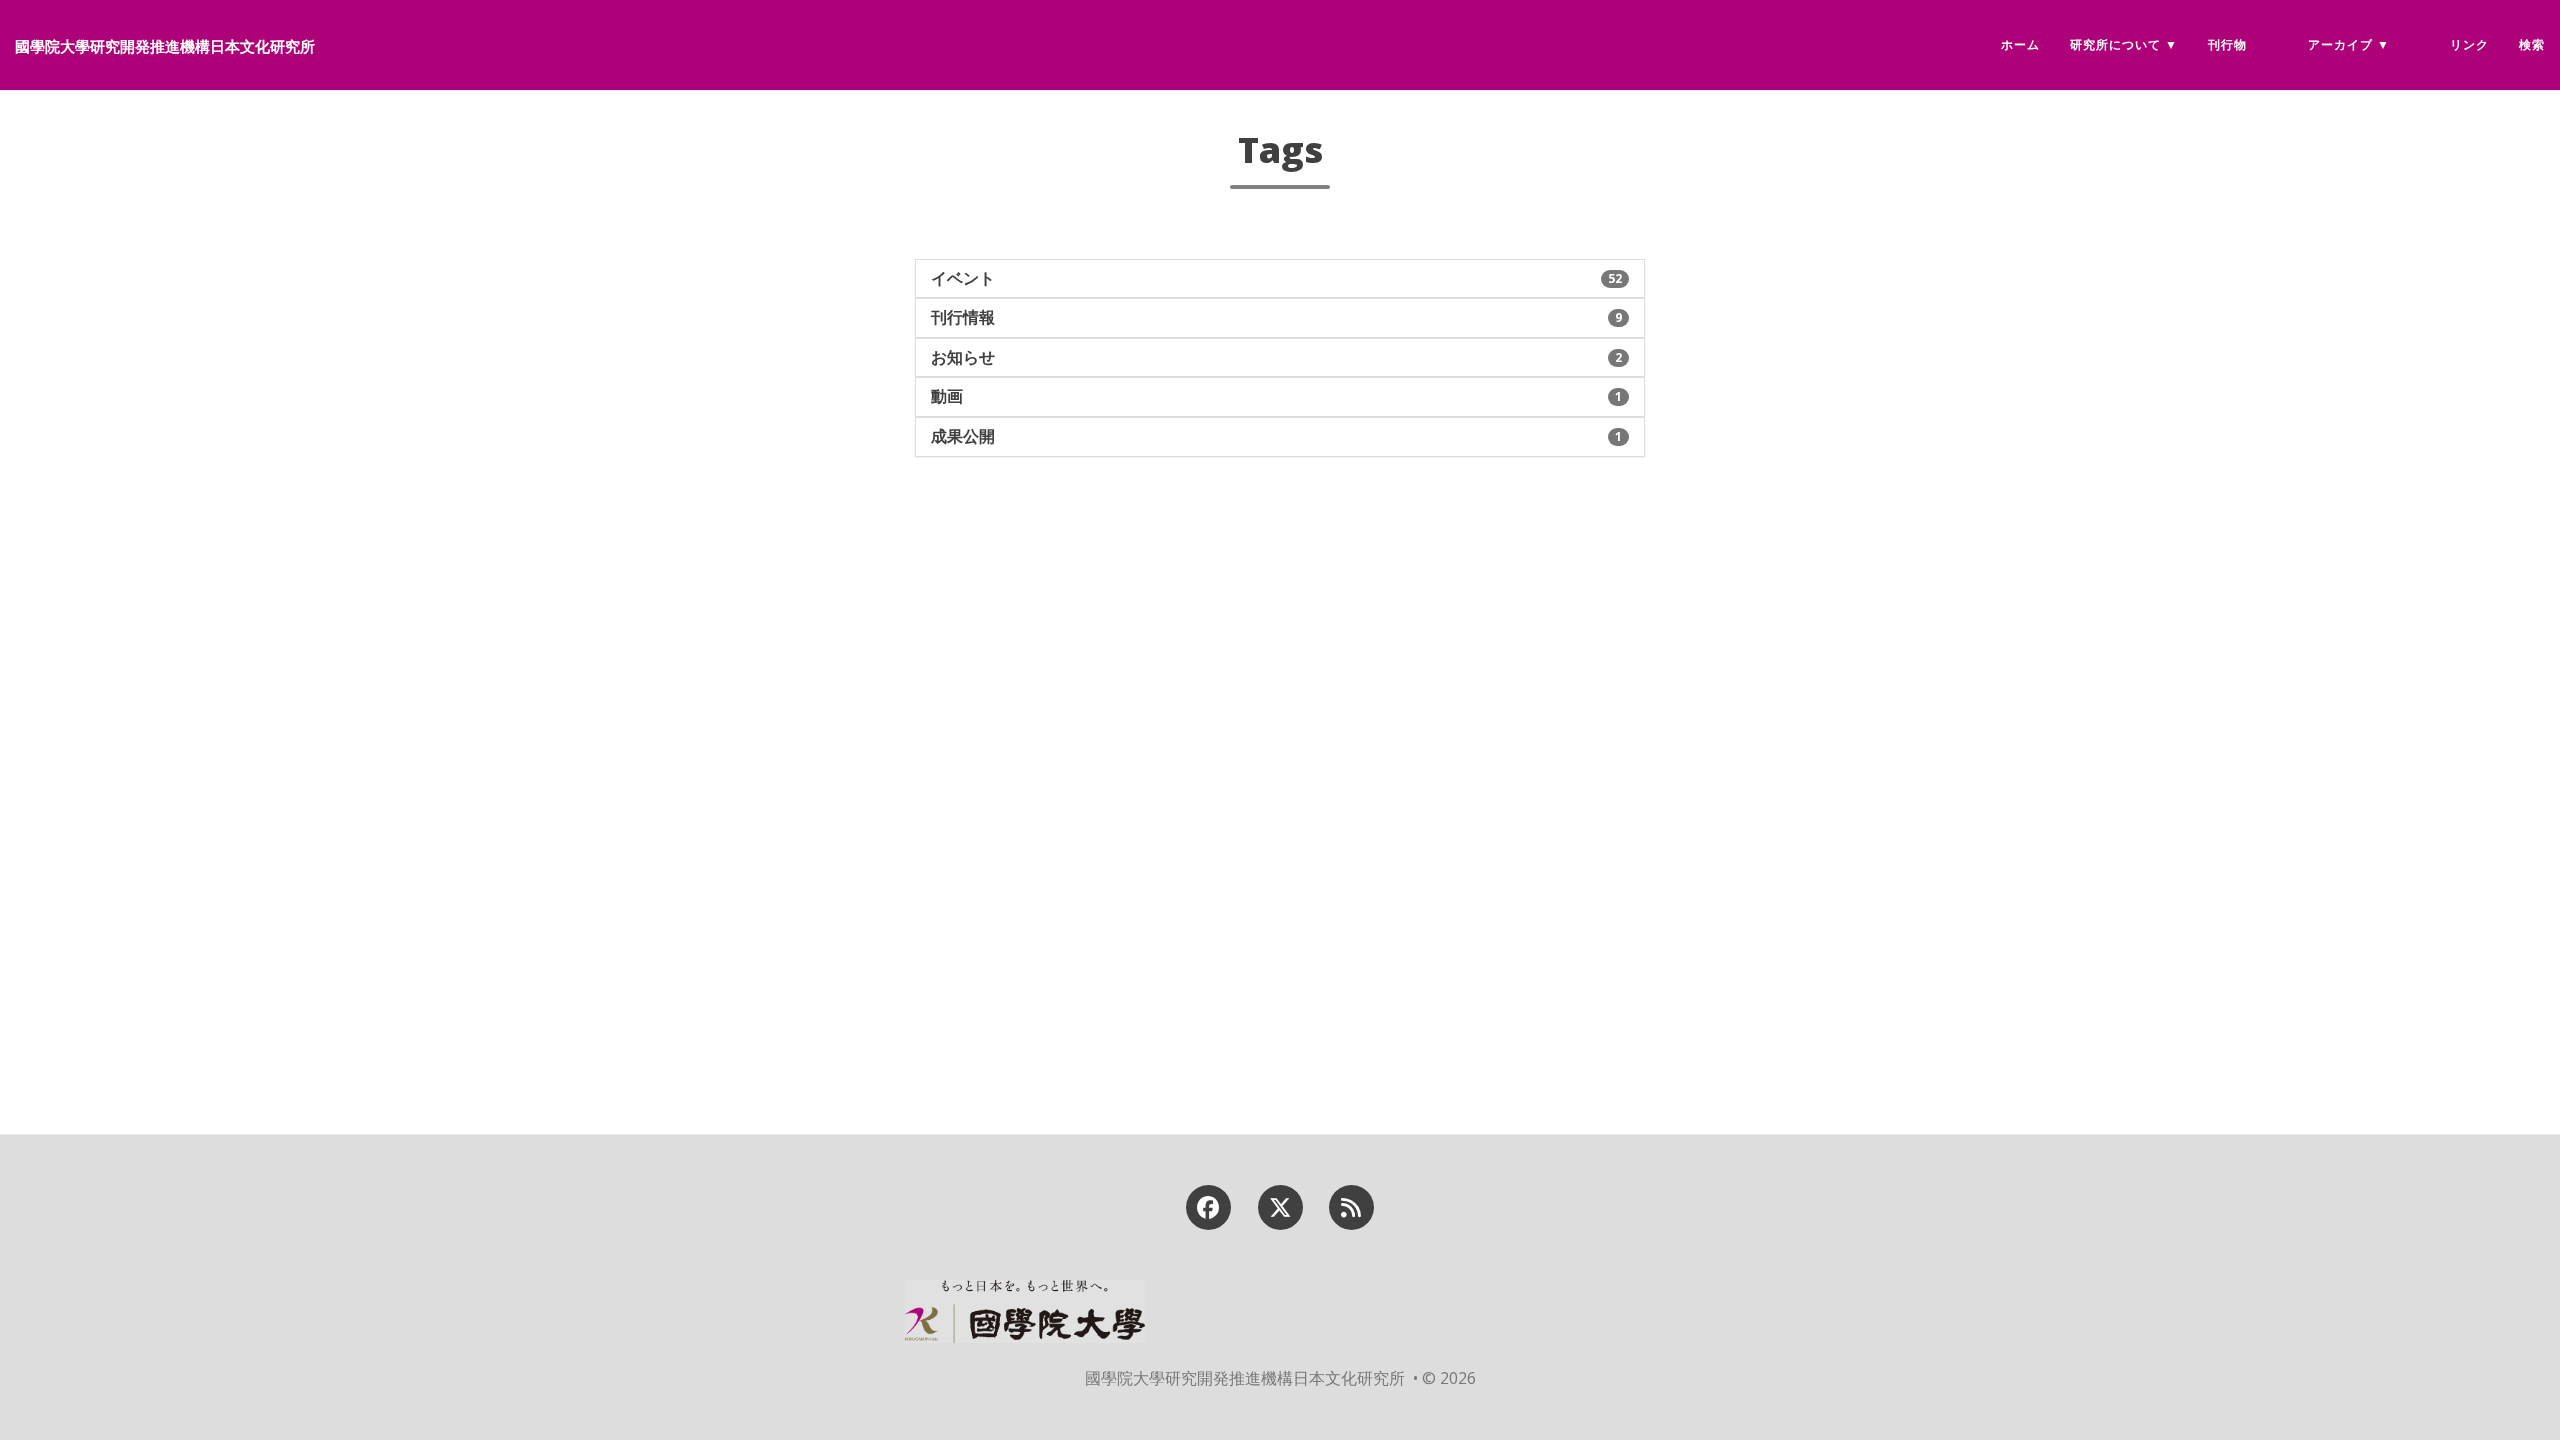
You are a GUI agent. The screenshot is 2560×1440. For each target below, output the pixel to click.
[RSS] (1351, 1205)
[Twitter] (1280, 1205)
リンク (2469, 44)
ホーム (2020, 44)
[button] (1280, 279)
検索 (2532, 44)
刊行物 (2227, 44)
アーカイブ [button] (2340, 44)
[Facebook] (1209, 1205)
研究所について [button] (2115, 44)
